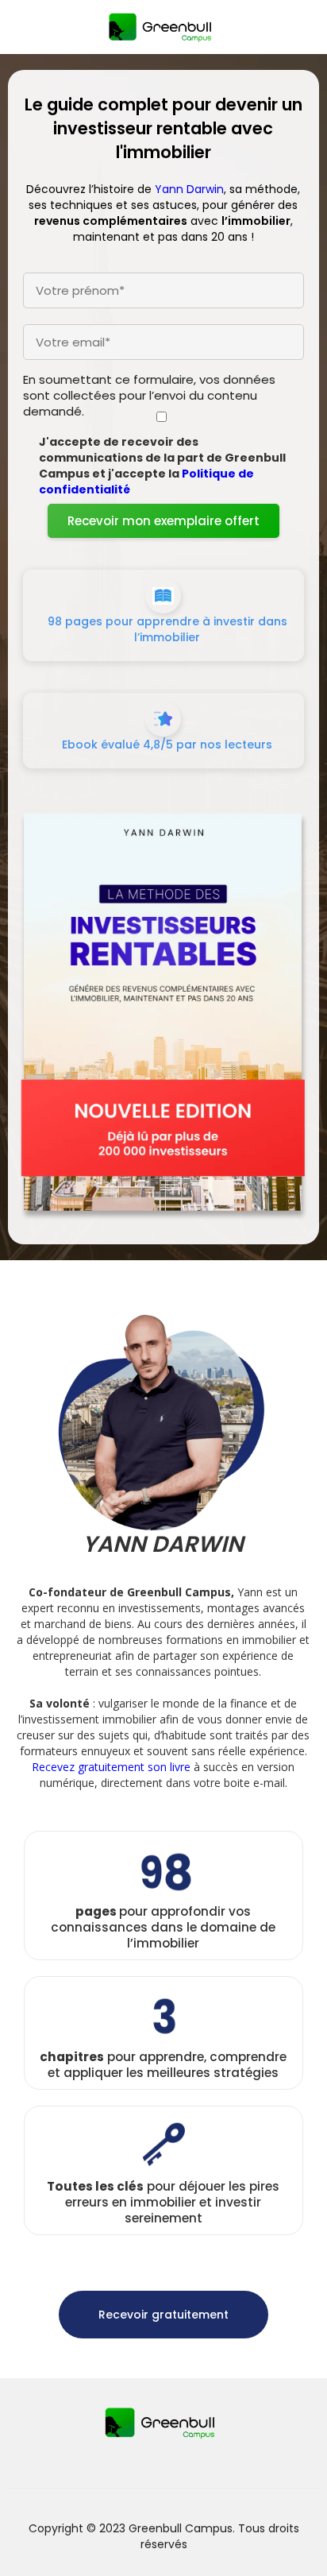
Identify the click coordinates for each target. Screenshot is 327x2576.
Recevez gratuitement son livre (111, 1767)
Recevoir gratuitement (163, 2315)
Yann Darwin (189, 189)
